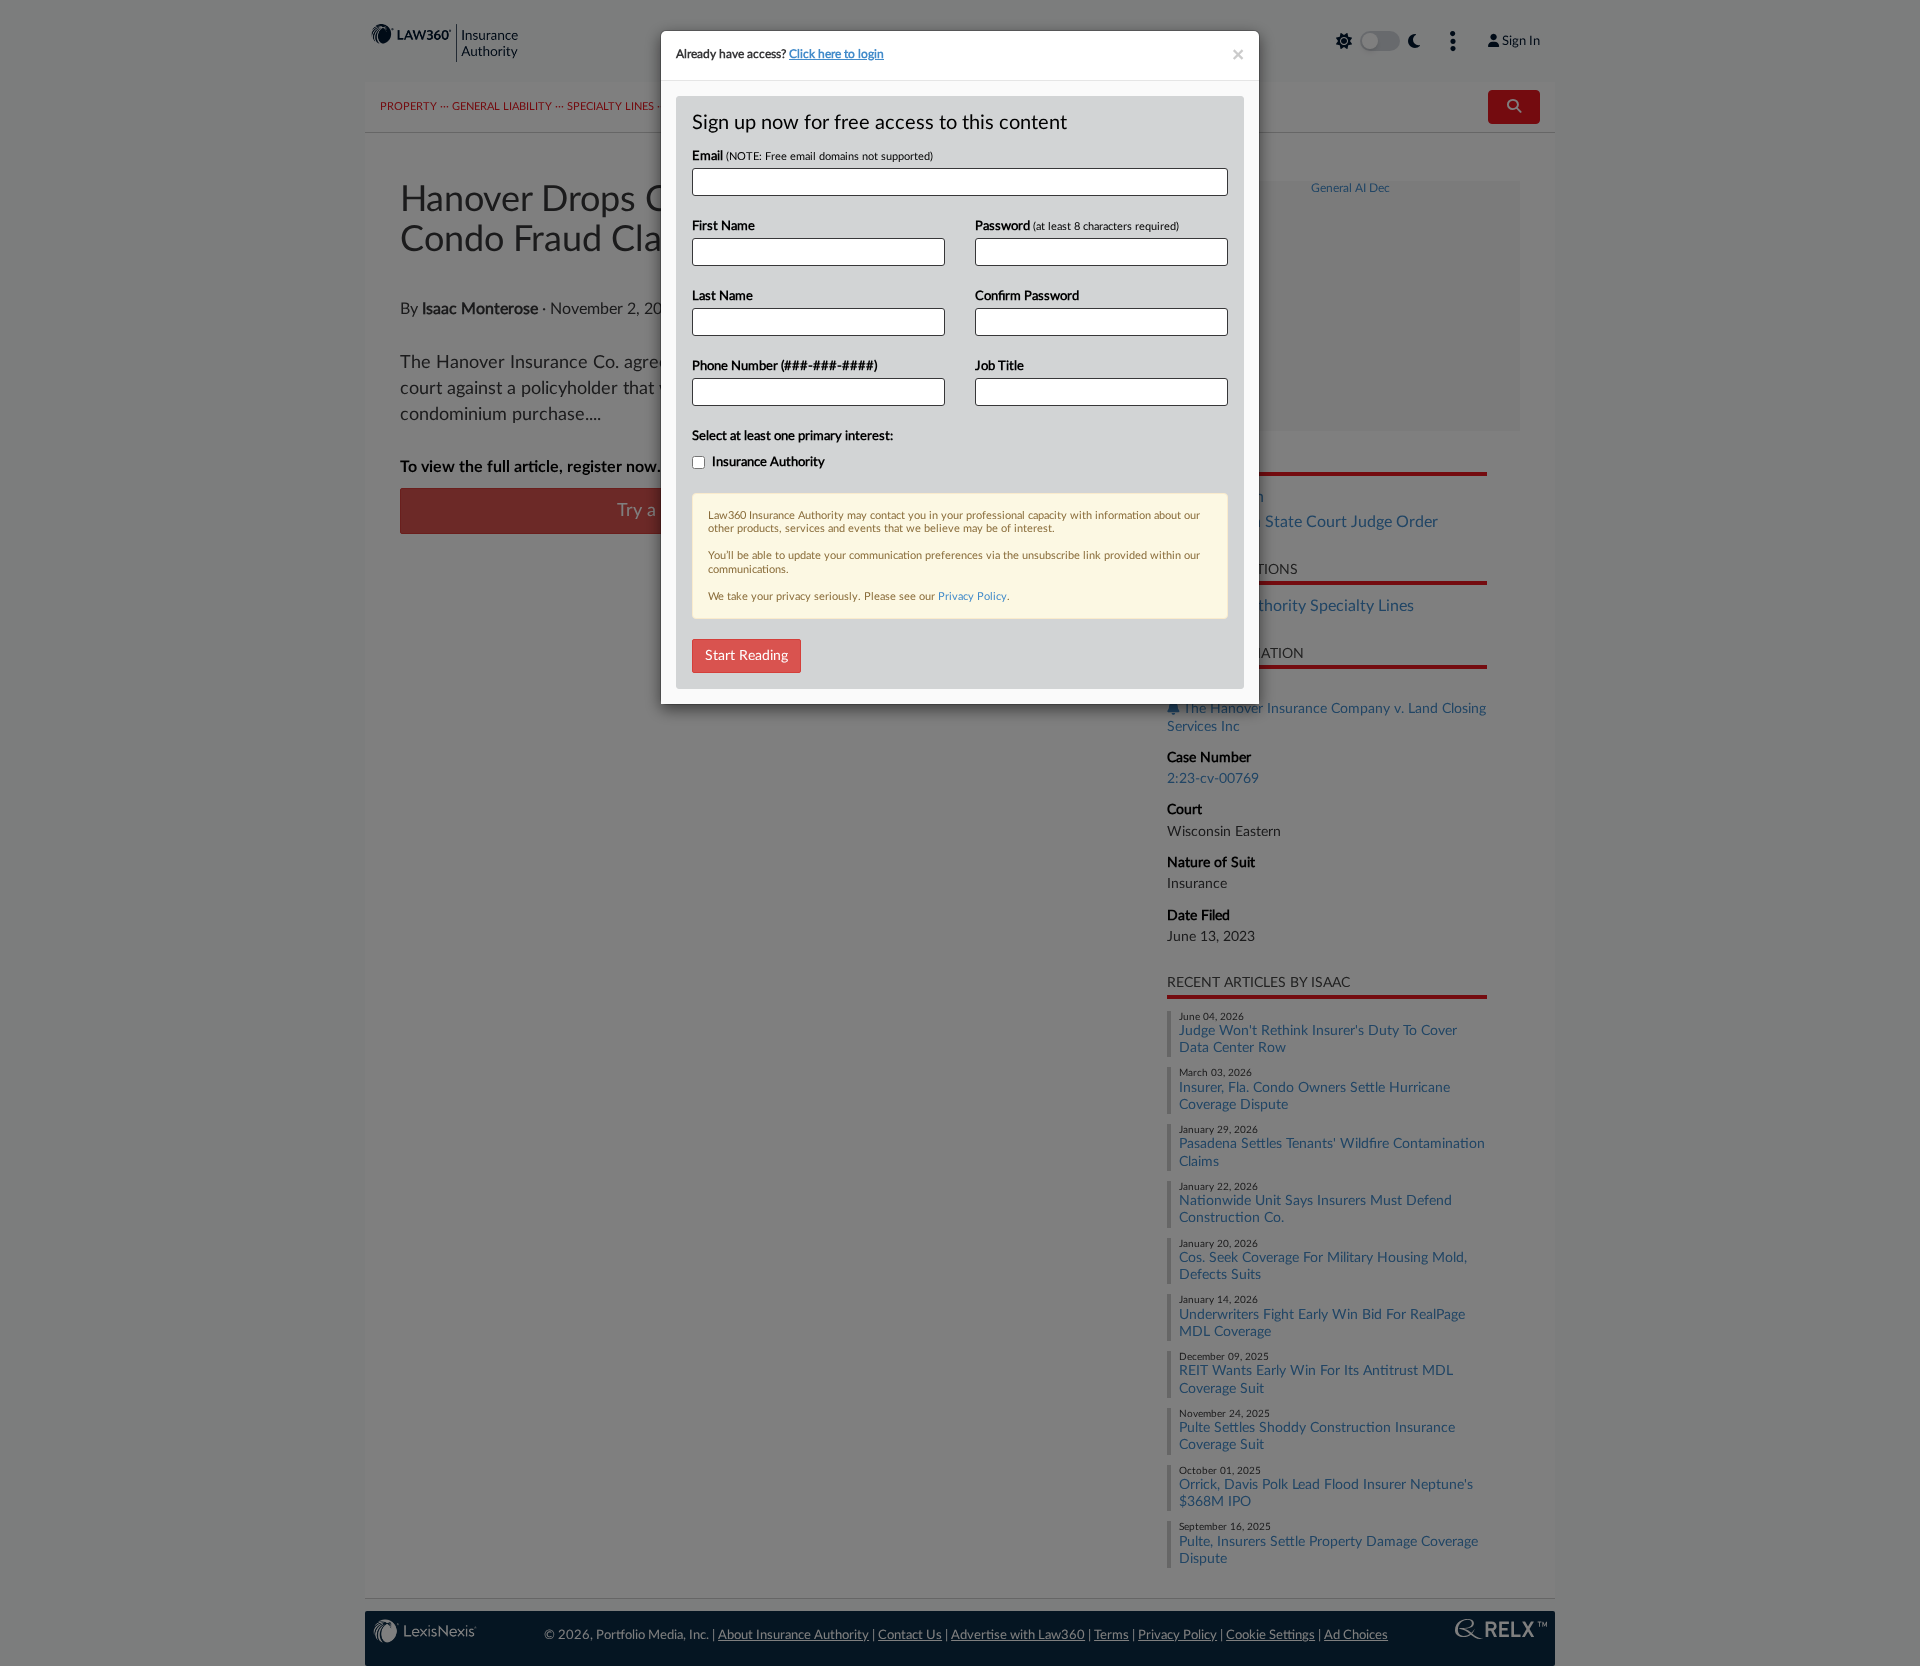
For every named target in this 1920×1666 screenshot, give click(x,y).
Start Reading (746, 656)
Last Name (722, 296)
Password (1077, 226)
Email (812, 156)
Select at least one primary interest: (792, 436)
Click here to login (836, 54)
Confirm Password (1027, 296)
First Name (723, 226)
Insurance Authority (768, 462)
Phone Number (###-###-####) (784, 366)
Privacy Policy (972, 596)
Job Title (999, 366)
